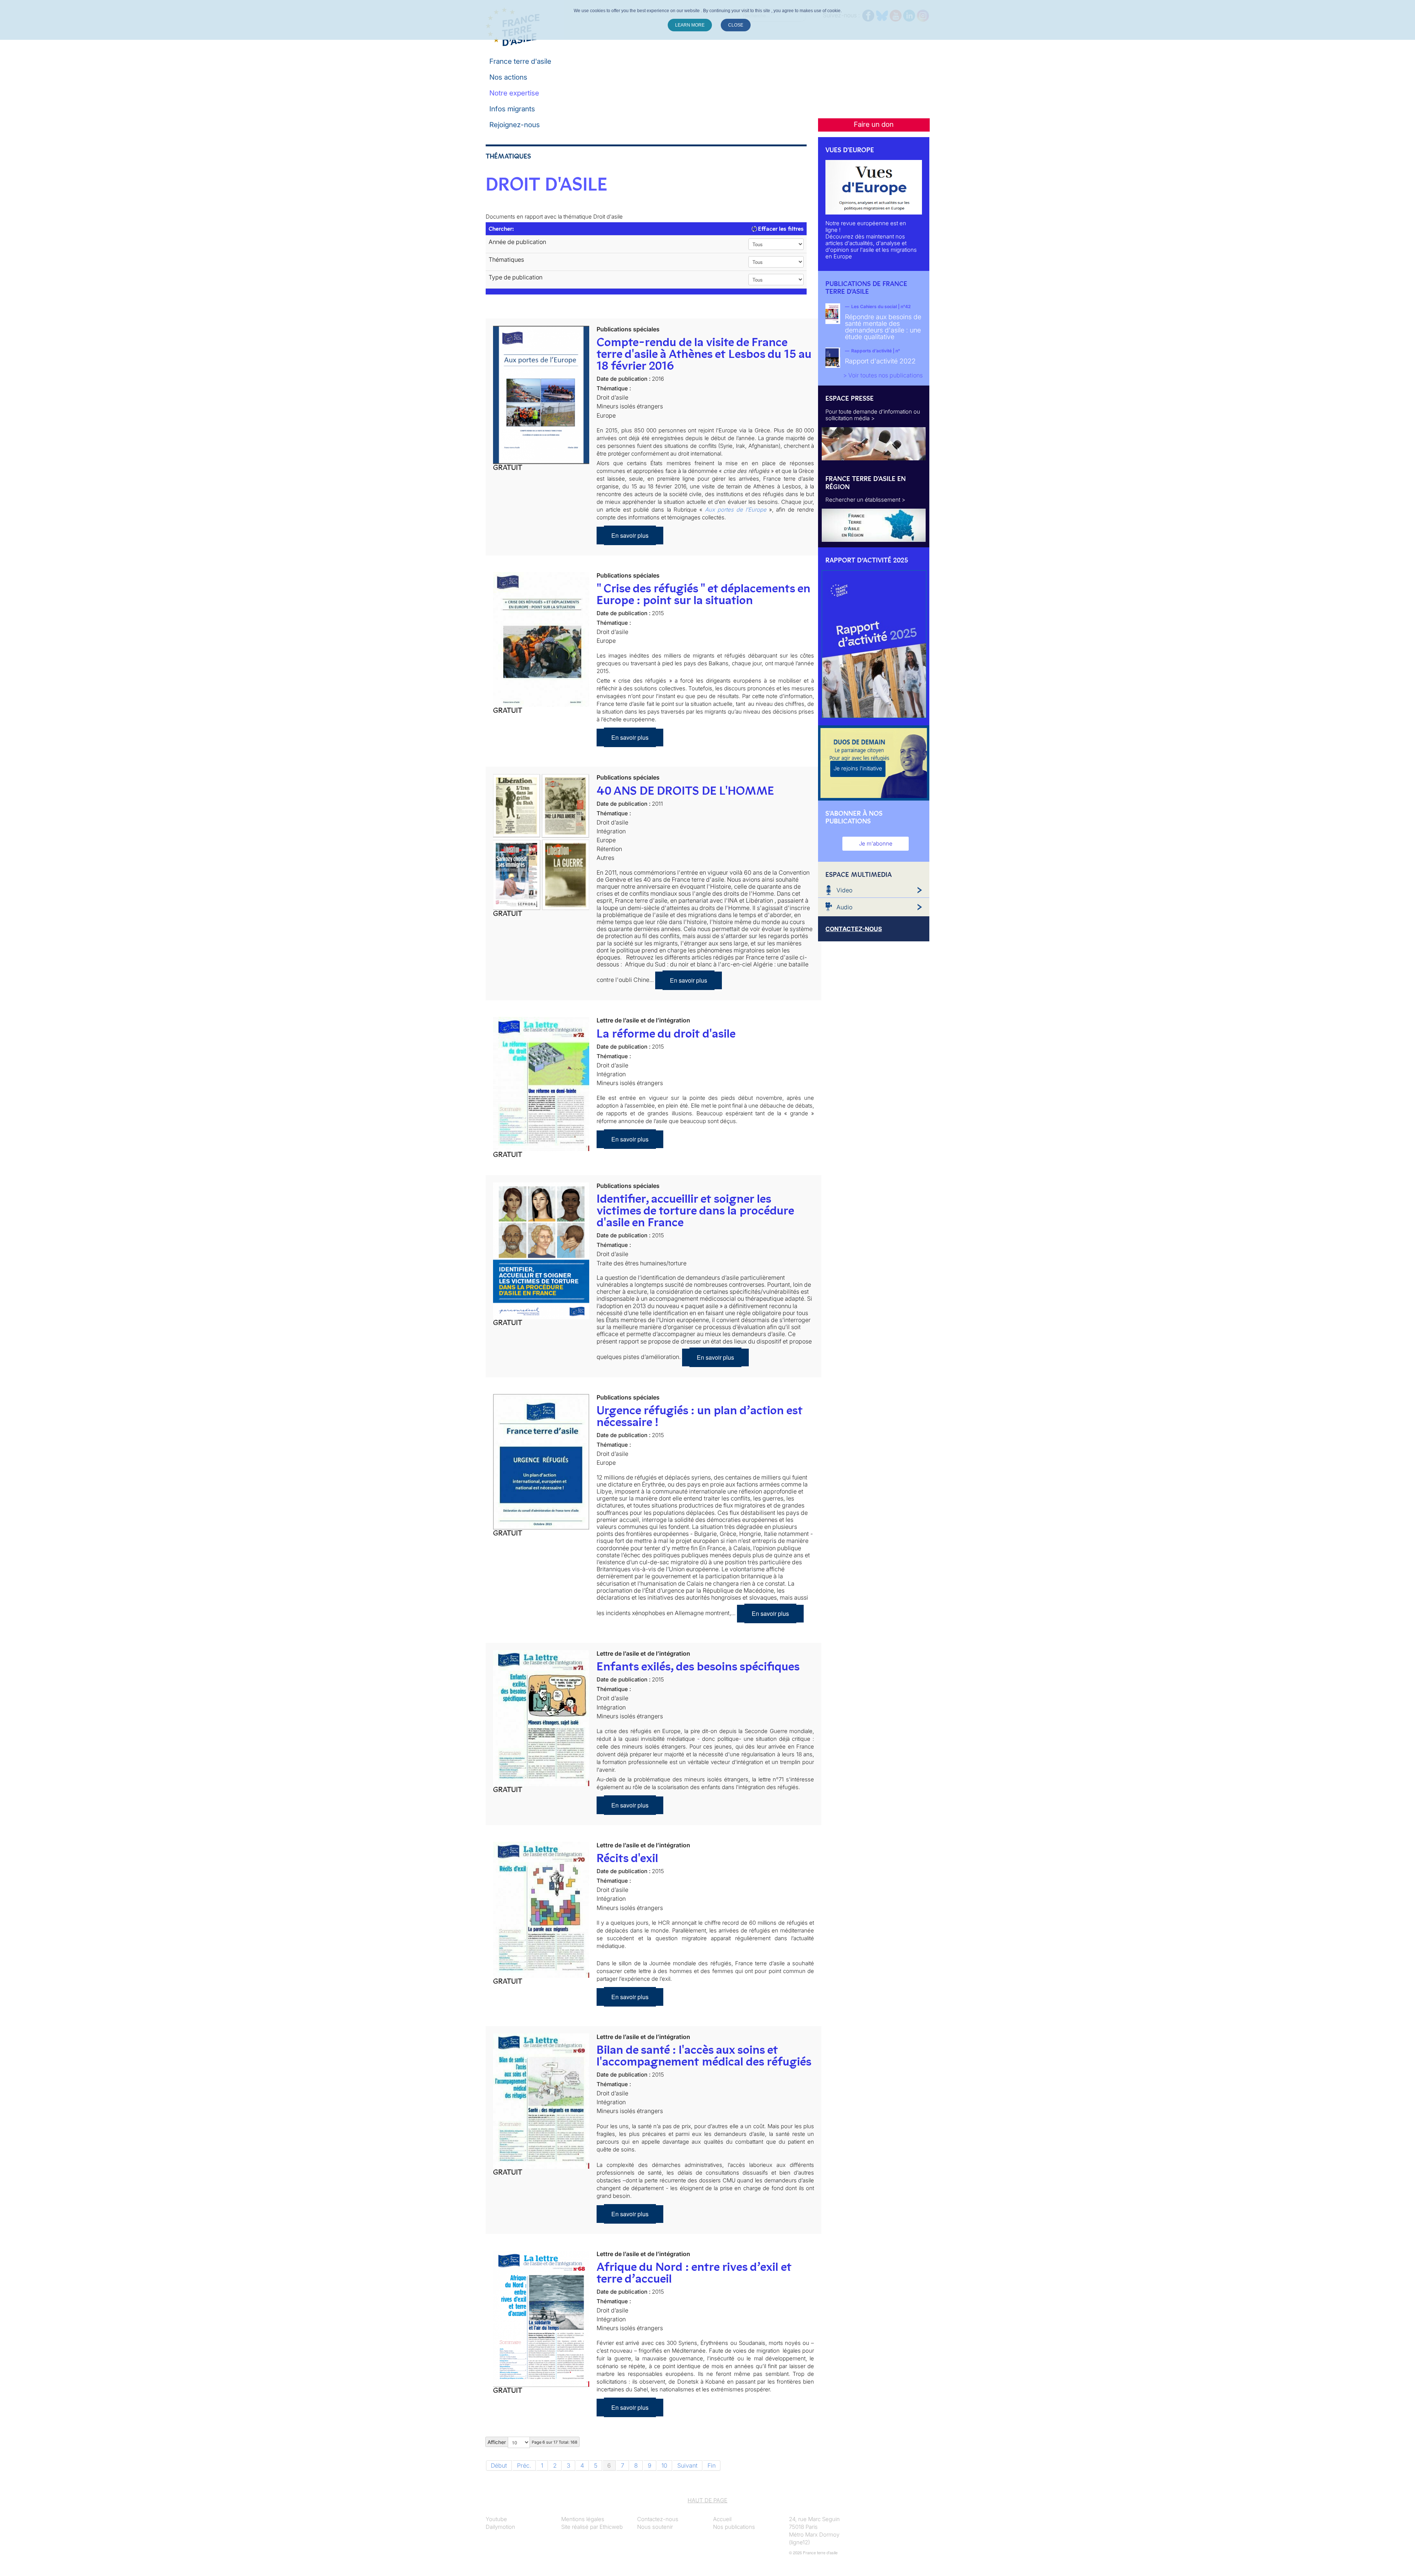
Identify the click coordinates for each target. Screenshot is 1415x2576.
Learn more (690, 25)
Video (844, 890)
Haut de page (707, 2500)
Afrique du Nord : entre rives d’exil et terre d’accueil (694, 2273)
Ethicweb (611, 2527)
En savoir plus (630, 535)
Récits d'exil (627, 1858)
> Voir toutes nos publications (883, 375)
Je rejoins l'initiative (858, 768)
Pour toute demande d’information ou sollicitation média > (873, 415)
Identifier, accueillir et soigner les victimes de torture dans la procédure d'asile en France (695, 1210)
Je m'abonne (876, 843)
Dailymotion (500, 2527)
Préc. (524, 2465)
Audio (844, 907)
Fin (712, 2465)
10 (664, 2465)
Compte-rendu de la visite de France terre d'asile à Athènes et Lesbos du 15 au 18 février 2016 (704, 354)
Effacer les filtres (780, 229)
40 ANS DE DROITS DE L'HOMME (685, 791)
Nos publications (734, 2527)
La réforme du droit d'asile (666, 1033)
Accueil (722, 2519)
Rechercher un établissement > (865, 500)
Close (736, 25)
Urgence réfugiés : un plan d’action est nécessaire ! (700, 1416)
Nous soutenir (655, 2527)
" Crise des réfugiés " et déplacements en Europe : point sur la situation (703, 594)
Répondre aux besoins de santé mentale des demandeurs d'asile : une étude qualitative (883, 327)
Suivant (687, 2465)
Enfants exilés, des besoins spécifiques (698, 1666)
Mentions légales (583, 2519)
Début (499, 2465)
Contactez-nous (658, 2519)
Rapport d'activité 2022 (880, 361)
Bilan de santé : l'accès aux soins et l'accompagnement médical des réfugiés (704, 2056)
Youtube (496, 2519)
